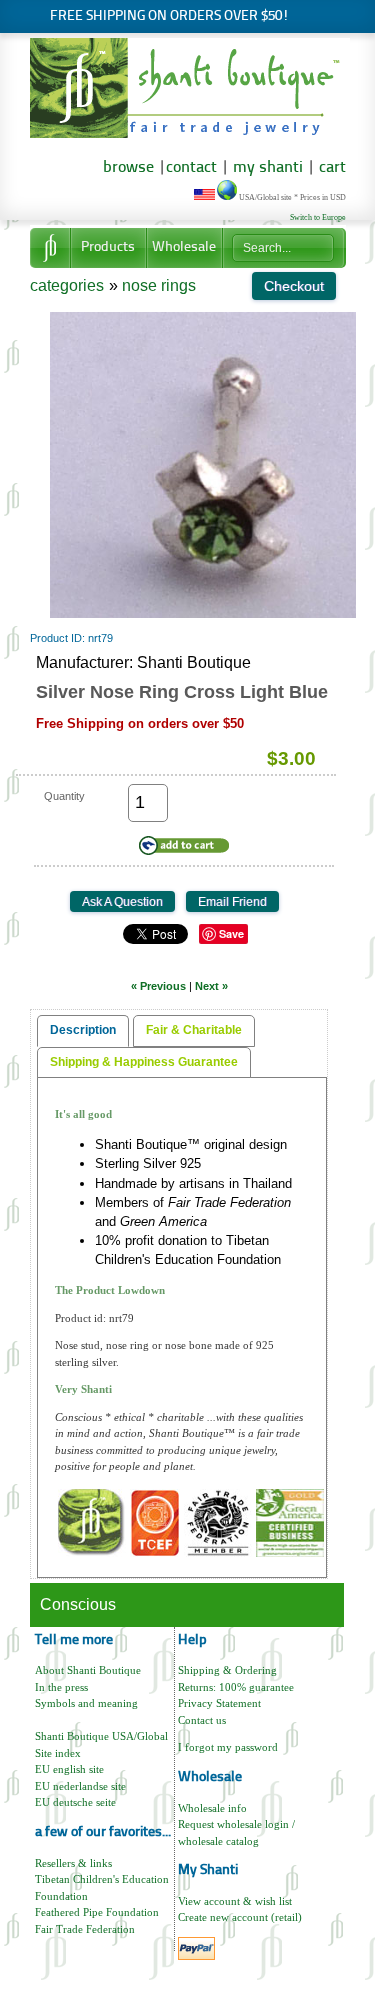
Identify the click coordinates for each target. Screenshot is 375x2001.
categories (67, 285)
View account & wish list (235, 1901)
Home (50, 248)
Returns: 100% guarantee (236, 1687)
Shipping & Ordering (227, 1670)
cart (332, 168)
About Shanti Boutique (88, 1670)
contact (191, 168)
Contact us (202, 1720)
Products (108, 247)
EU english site (69, 1769)
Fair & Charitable (194, 1030)
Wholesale (184, 247)
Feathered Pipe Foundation (97, 1912)
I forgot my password (228, 1747)
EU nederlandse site (80, 1786)
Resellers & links (73, 1863)
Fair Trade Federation (85, 1929)
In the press (61, 1687)
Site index (58, 1753)
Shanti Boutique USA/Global (101, 1736)
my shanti (266, 168)
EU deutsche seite (75, 1802)
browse (128, 168)
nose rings (159, 285)
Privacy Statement (219, 1703)
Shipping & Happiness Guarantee (144, 1062)
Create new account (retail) (240, 1917)
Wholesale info (212, 1808)
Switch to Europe (318, 217)
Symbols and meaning (86, 1703)
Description (83, 1030)
